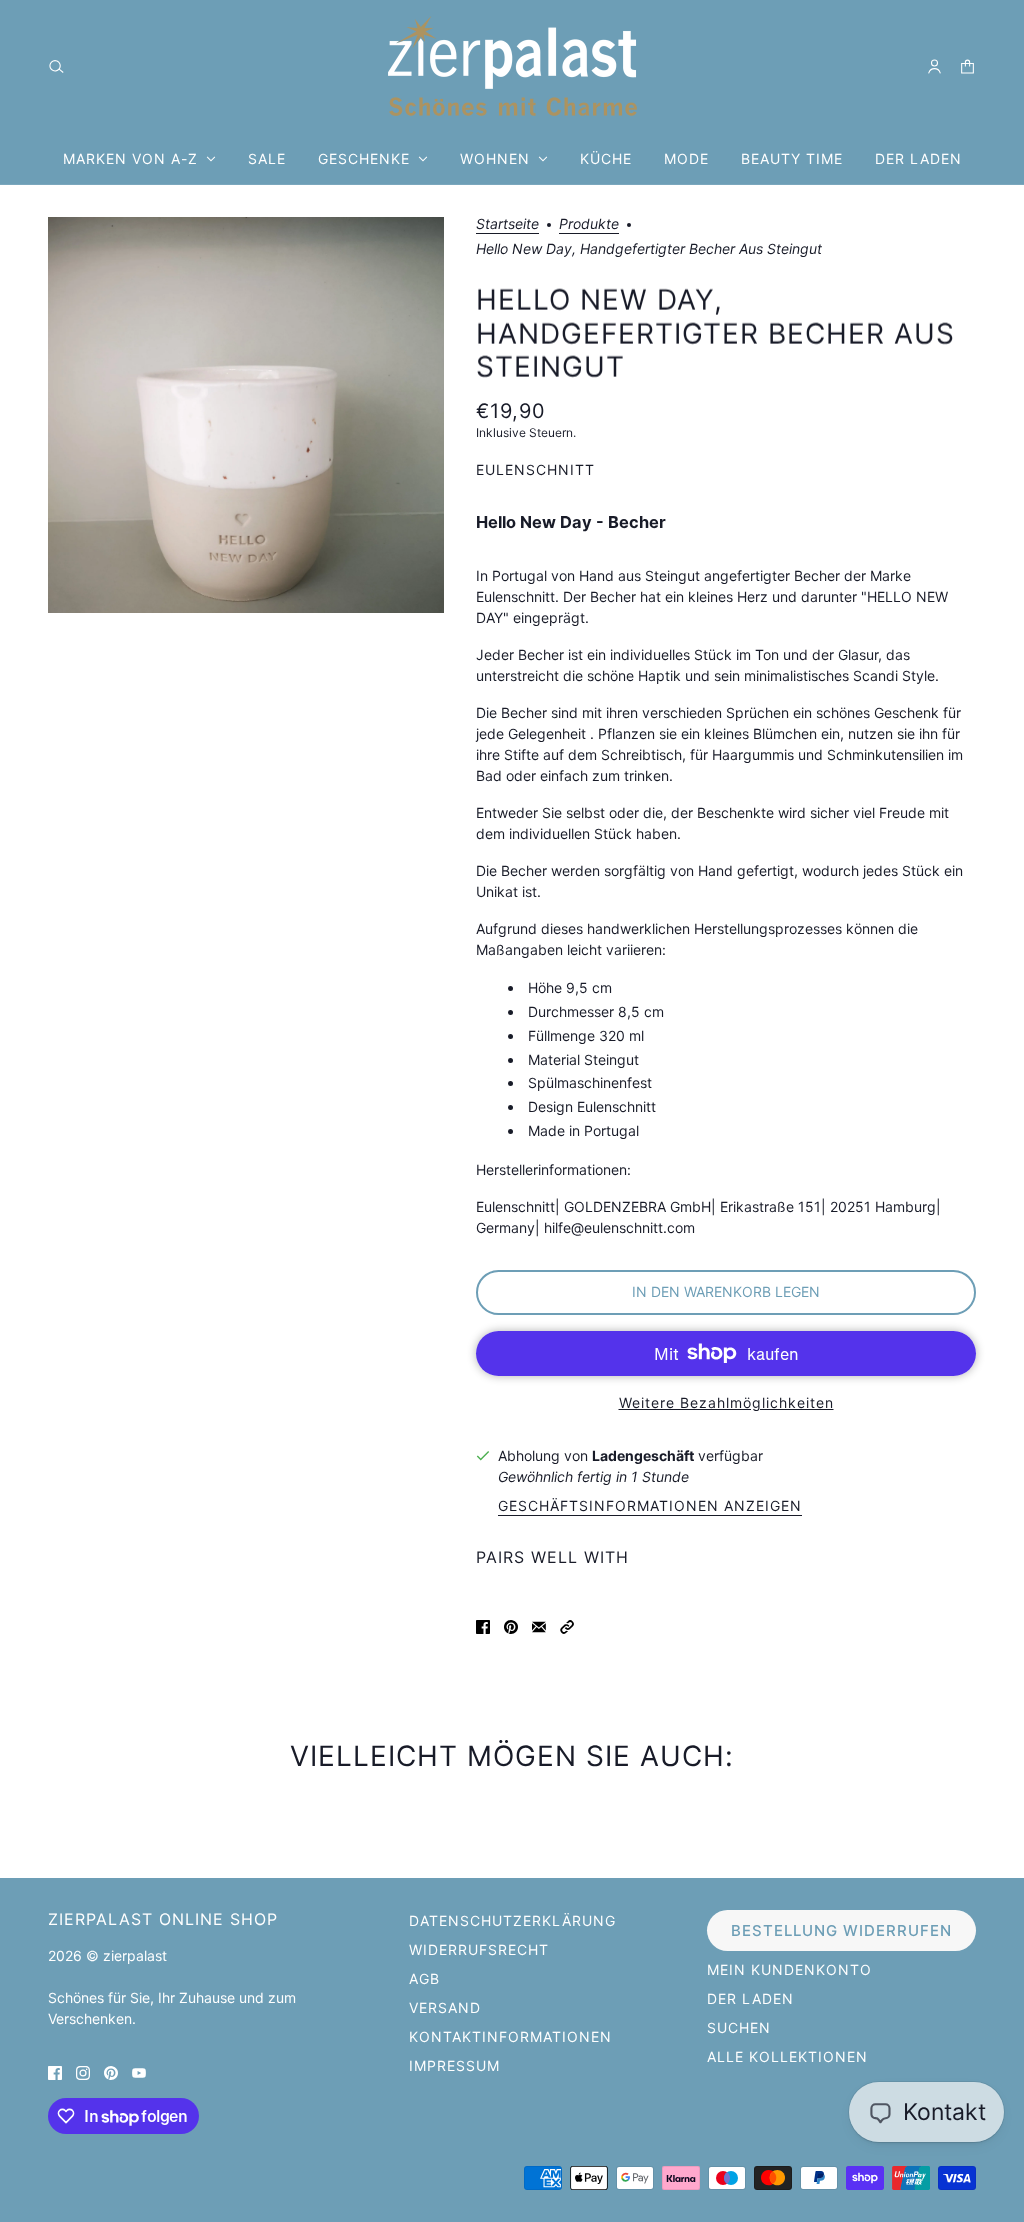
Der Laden (750, 1998)
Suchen (739, 2027)
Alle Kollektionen (787, 2056)
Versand (445, 2007)
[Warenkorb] (967, 66)
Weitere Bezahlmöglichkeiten (726, 1402)
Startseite (507, 224)
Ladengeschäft (643, 1455)
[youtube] (139, 2071)
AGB (424, 1978)
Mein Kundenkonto (789, 1969)
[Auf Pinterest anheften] (511, 1625)
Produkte (589, 224)
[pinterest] (111, 2071)
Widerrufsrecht (479, 1949)
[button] (567, 1625)
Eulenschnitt (535, 469)
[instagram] (83, 2071)
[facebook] (55, 2071)
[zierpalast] (512, 66)
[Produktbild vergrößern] (246, 415)
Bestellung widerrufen (841, 1930)
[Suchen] (56, 66)
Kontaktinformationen (510, 2036)
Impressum (454, 2065)
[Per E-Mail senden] (539, 1625)
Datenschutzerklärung (512, 1920)
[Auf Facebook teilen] (483, 1625)
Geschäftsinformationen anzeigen (650, 1506)
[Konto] (934, 66)
